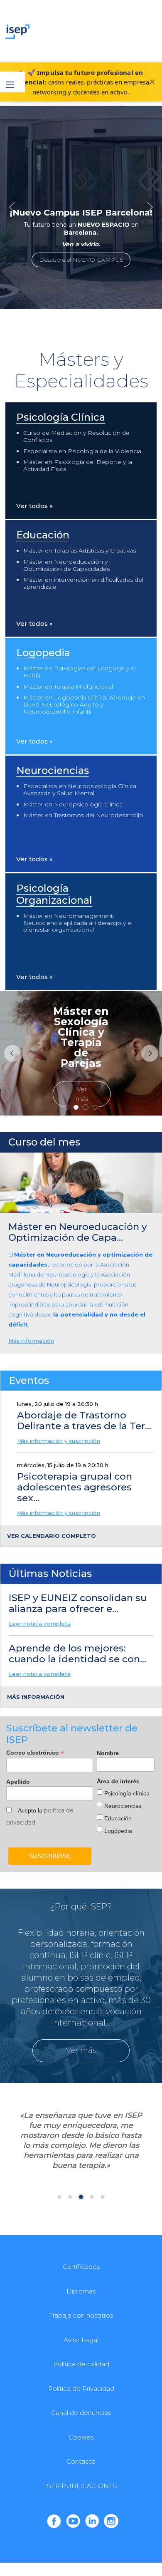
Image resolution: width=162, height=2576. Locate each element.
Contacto (81, 2461)
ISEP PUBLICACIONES (81, 2486)
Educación (43, 535)
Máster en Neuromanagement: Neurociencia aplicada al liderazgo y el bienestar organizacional (78, 923)
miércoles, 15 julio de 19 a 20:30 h (63, 1465)
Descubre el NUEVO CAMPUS (81, 260)
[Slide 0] (67, 1107)
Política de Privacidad (81, 2389)
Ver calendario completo (52, 1536)
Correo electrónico (35, 1753)
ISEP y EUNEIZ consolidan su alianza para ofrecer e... (78, 1603)
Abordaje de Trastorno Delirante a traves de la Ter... (84, 1421)
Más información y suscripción (59, 1441)
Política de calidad (81, 2364)
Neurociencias (53, 770)
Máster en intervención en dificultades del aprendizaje (83, 583)
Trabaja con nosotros (81, 2315)
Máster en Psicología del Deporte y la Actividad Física (78, 465)
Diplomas (81, 2291)
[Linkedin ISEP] (92, 2521)
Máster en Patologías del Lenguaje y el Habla (80, 672)
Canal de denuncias (81, 2413)
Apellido (18, 1782)
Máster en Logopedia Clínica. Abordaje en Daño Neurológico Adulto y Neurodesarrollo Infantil (84, 704)
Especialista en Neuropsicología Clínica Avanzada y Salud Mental (80, 790)
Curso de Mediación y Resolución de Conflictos (76, 436)
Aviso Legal (81, 2340)
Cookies (81, 2437)
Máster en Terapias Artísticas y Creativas (80, 550)
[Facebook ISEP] (54, 2521)
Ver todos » (34, 506)
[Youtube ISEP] (73, 2521)
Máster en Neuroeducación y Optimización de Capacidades (66, 565)
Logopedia (43, 653)
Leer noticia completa (40, 1624)
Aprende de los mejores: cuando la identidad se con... (77, 1654)
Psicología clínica (127, 1793)
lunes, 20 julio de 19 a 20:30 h (58, 1404)
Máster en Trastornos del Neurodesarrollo (83, 815)
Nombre (108, 1753)
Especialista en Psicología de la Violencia (82, 451)
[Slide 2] (86, 1107)
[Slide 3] (95, 1107)
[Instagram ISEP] (111, 2521)
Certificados (81, 2267)
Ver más (82, 1094)
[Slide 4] (103, 2197)
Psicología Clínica (61, 417)
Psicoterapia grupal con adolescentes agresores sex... (75, 1487)
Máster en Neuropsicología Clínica (73, 804)
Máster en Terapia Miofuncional (68, 687)
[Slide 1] (76, 1107)
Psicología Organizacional (54, 894)
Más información (31, 1341)
